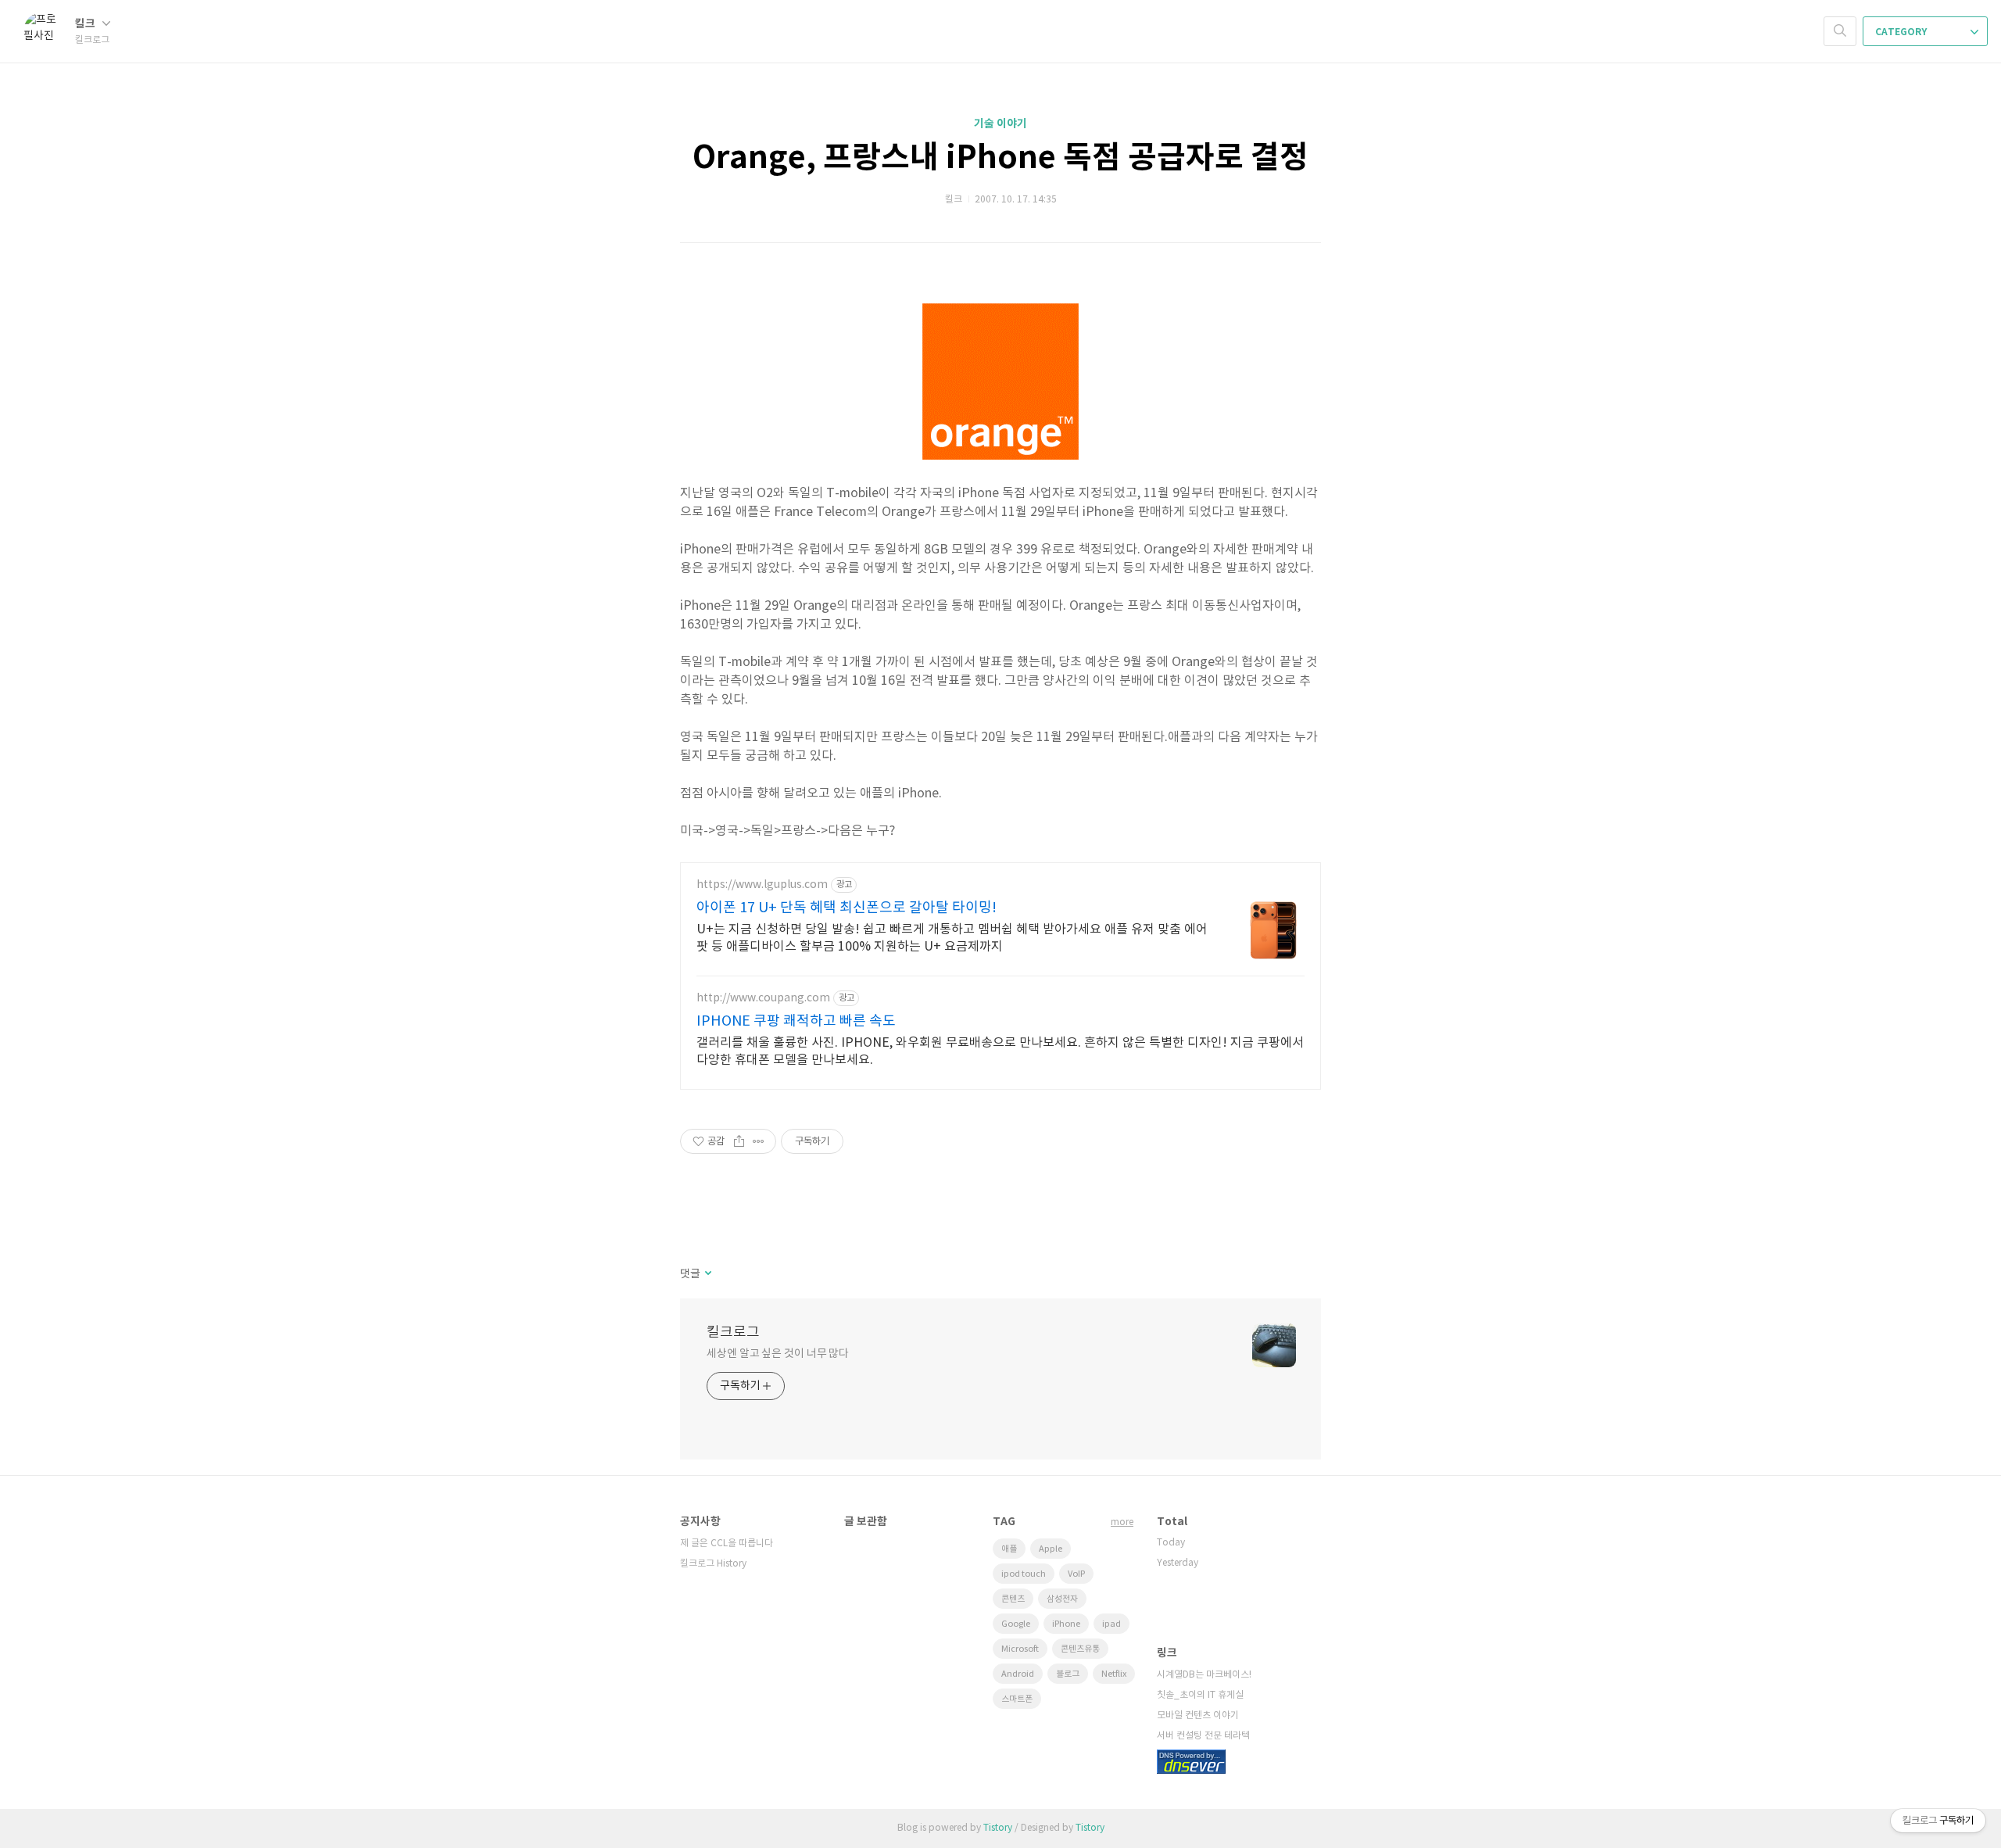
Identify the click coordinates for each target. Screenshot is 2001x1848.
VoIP (1076, 1574)
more (1122, 1522)
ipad (1111, 1624)
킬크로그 (733, 1332)
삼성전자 (1062, 1599)
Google (1016, 1624)
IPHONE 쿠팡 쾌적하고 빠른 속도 (796, 1021)
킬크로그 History (713, 1564)
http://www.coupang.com (763, 998)
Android (1018, 1674)
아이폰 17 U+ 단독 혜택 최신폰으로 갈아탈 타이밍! (847, 908)
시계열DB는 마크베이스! (1204, 1675)
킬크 (86, 24)
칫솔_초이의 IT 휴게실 (1200, 1695)
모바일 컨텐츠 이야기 (1198, 1715)
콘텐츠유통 (1080, 1649)
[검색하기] (1840, 31)
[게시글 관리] (759, 1141)
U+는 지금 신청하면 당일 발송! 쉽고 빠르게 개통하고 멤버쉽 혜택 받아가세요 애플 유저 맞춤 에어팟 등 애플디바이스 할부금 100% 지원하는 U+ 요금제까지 (952, 938)
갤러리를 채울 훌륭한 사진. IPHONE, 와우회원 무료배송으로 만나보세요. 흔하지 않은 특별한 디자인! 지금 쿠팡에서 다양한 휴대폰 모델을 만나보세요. (1000, 1051)
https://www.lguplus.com (762, 885)
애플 (1009, 1549)
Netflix (1114, 1674)
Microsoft (1020, 1649)
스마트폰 (1017, 1699)
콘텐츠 (1013, 1599)
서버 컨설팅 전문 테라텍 (1203, 1736)
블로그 (1068, 1674)
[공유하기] (739, 1141)
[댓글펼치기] (707, 1274)
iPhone (1066, 1624)
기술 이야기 (1000, 124)
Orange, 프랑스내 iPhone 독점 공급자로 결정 (1000, 158)
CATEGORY (1902, 32)
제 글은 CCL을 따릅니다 (727, 1544)
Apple (1051, 1549)
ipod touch (1024, 1574)
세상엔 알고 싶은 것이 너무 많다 (778, 1354)
